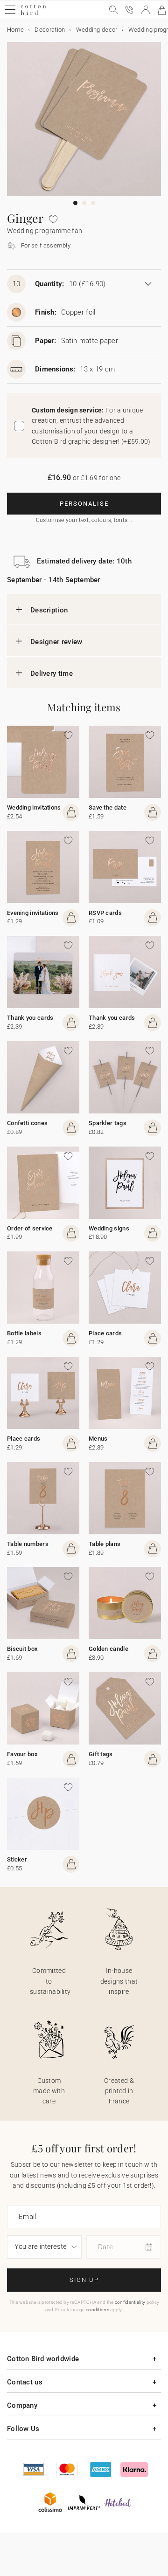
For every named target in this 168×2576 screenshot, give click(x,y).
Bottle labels (24, 1333)
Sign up (84, 2280)
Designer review (56, 642)
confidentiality (130, 2302)
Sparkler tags (108, 1123)
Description (49, 610)
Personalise (84, 504)
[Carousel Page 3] (93, 203)
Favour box (22, 1754)
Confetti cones (27, 1123)
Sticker (17, 1859)
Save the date (108, 807)
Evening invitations (33, 913)
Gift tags (101, 1754)
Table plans (105, 1544)
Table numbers (28, 1544)
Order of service (30, 1228)
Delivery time (52, 673)
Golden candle (108, 1649)
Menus (98, 1439)
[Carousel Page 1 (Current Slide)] (75, 203)
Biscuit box (22, 1649)
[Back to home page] (33, 14)
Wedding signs (109, 1228)
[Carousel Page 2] (84, 203)
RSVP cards (105, 913)
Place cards (105, 1333)
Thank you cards (30, 1018)
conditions (98, 2310)
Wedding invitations (34, 807)
